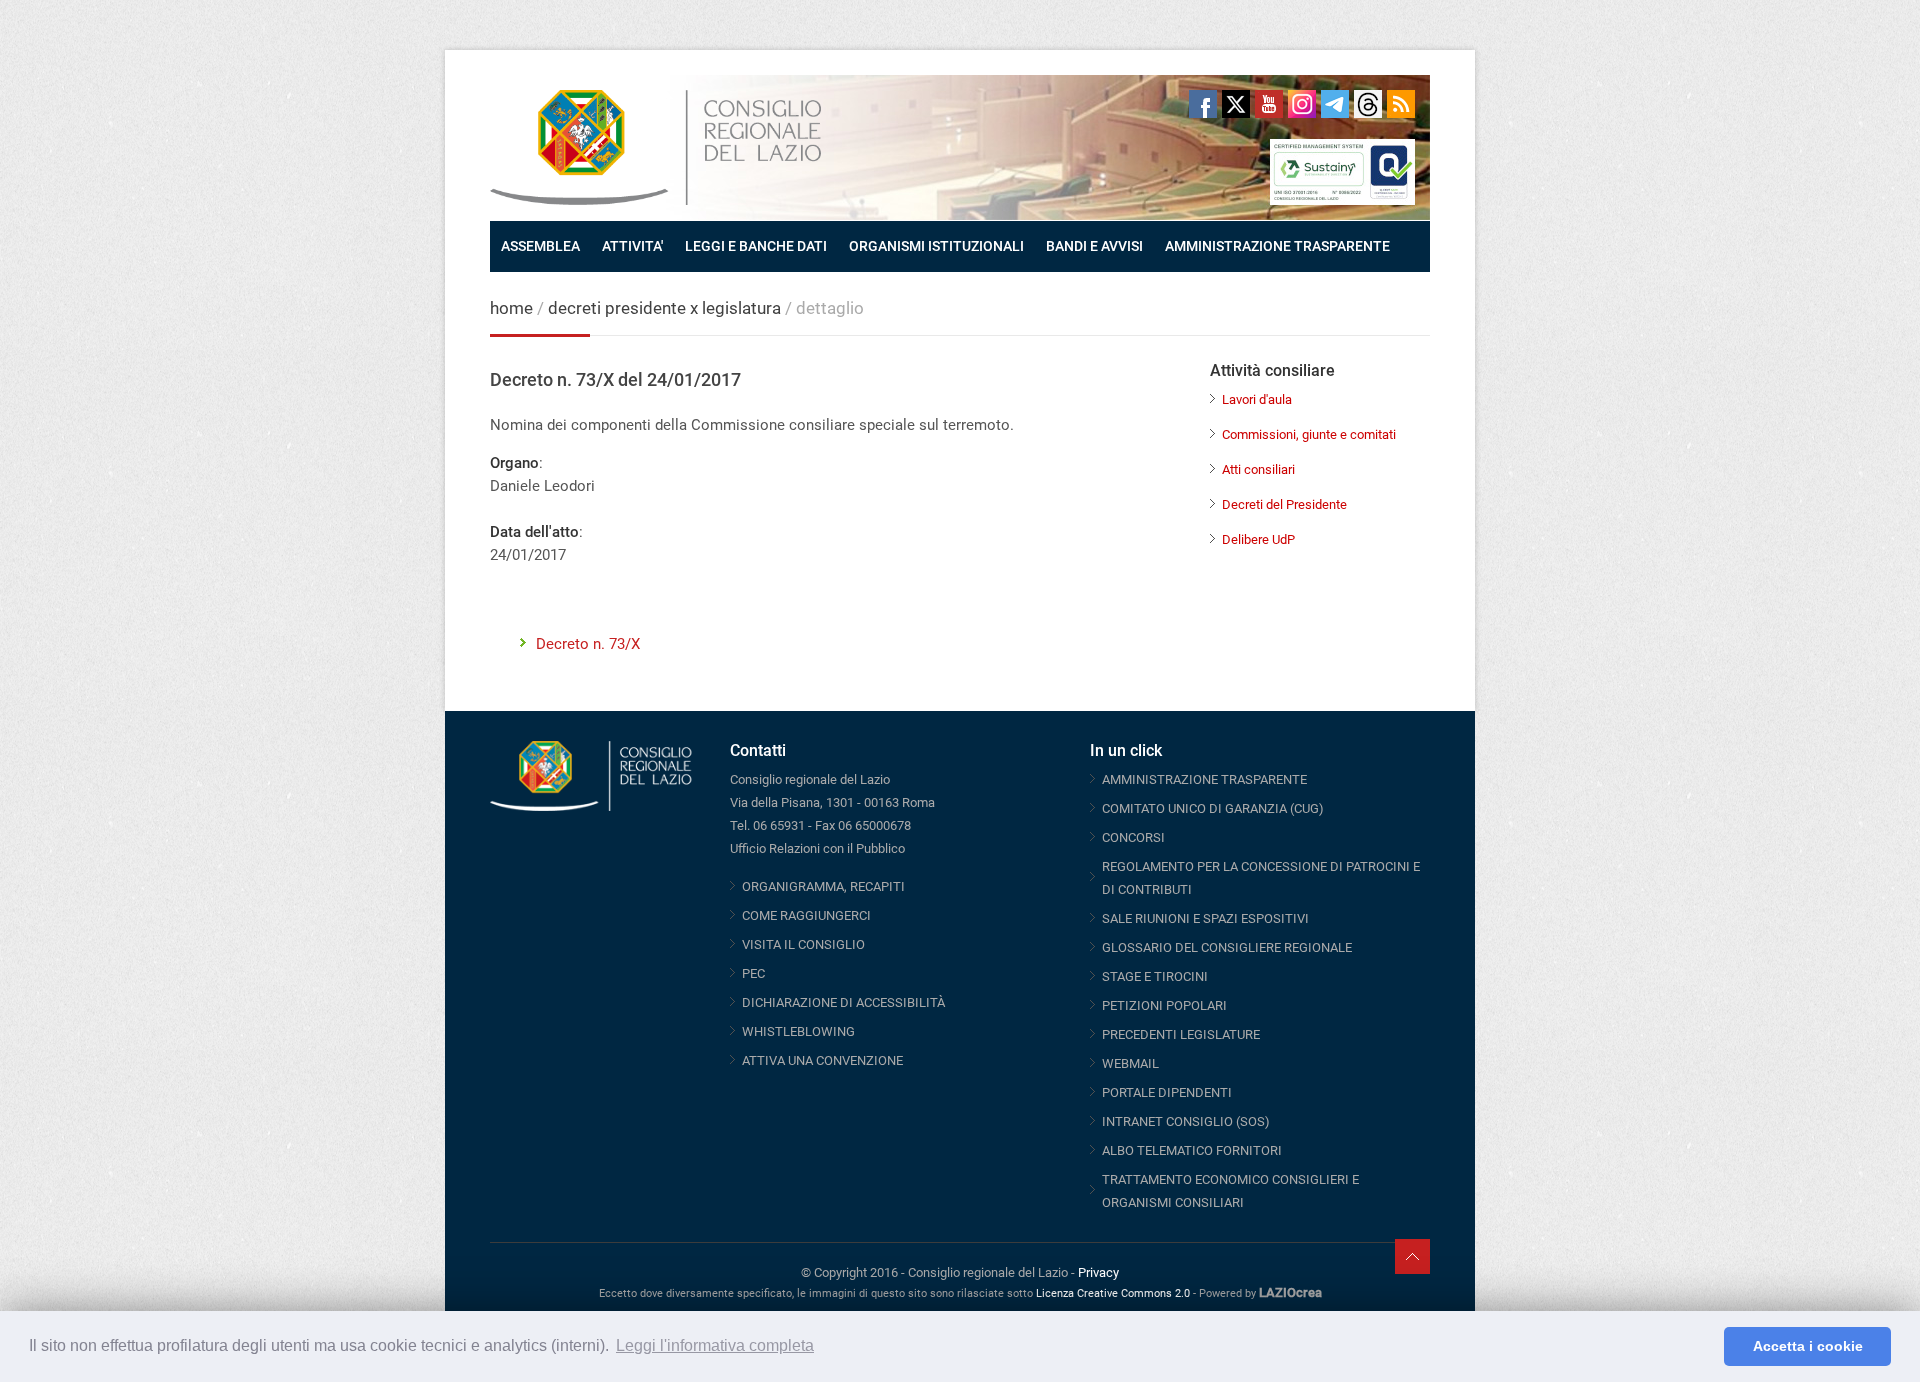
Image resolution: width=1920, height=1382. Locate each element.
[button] (1703, 1347)
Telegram (1335, 104)
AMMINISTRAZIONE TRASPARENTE (1277, 246)
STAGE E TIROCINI (1155, 976)
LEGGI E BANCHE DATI (756, 246)
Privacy (1098, 1272)
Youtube (1269, 104)
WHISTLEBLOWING (798, 1031)
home (511, 308)
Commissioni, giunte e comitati (1309, 434)
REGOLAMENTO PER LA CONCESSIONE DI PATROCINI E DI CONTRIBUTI (1261, 878)
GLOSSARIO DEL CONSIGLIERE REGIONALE (1227, 947)
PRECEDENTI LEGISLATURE (1181, 1034)
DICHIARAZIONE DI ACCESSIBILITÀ (843, 1002)
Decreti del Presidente (1284, 504)
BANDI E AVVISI (1094, 246)
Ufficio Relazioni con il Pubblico (817, 848)
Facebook (1203, 104)
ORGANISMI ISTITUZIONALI (936, 246)
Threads (1368, 104)
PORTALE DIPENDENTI (1167, 1092)
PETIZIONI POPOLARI (1164, 1005)
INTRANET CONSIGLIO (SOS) (1186, 1121)
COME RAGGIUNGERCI (806, 915)
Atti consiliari (1258, 469)
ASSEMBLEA (540, 246)
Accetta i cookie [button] (1808, 1346)
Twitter (1236, 104)
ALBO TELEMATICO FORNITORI (1192, 1150)
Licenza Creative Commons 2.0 (1113, 1293)
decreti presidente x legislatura (664, 308)
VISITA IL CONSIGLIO (803, 944)
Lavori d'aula (1257, 399)
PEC (753, 973)
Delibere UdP (1258, 539)
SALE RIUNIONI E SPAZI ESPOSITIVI (1205, 918)
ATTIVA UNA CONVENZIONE (822, 1060)
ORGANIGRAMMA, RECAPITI (823, 886)
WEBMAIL (1130, 1063)
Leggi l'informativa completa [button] (715, 1345)
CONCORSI (1133, 837)
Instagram (1302, 104)
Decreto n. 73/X (588, 644)
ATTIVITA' (632, 246)
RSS (1401, 104)
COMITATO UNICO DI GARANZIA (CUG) (1213, 808)
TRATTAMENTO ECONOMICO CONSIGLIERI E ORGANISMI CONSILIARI (1230, 1191)
